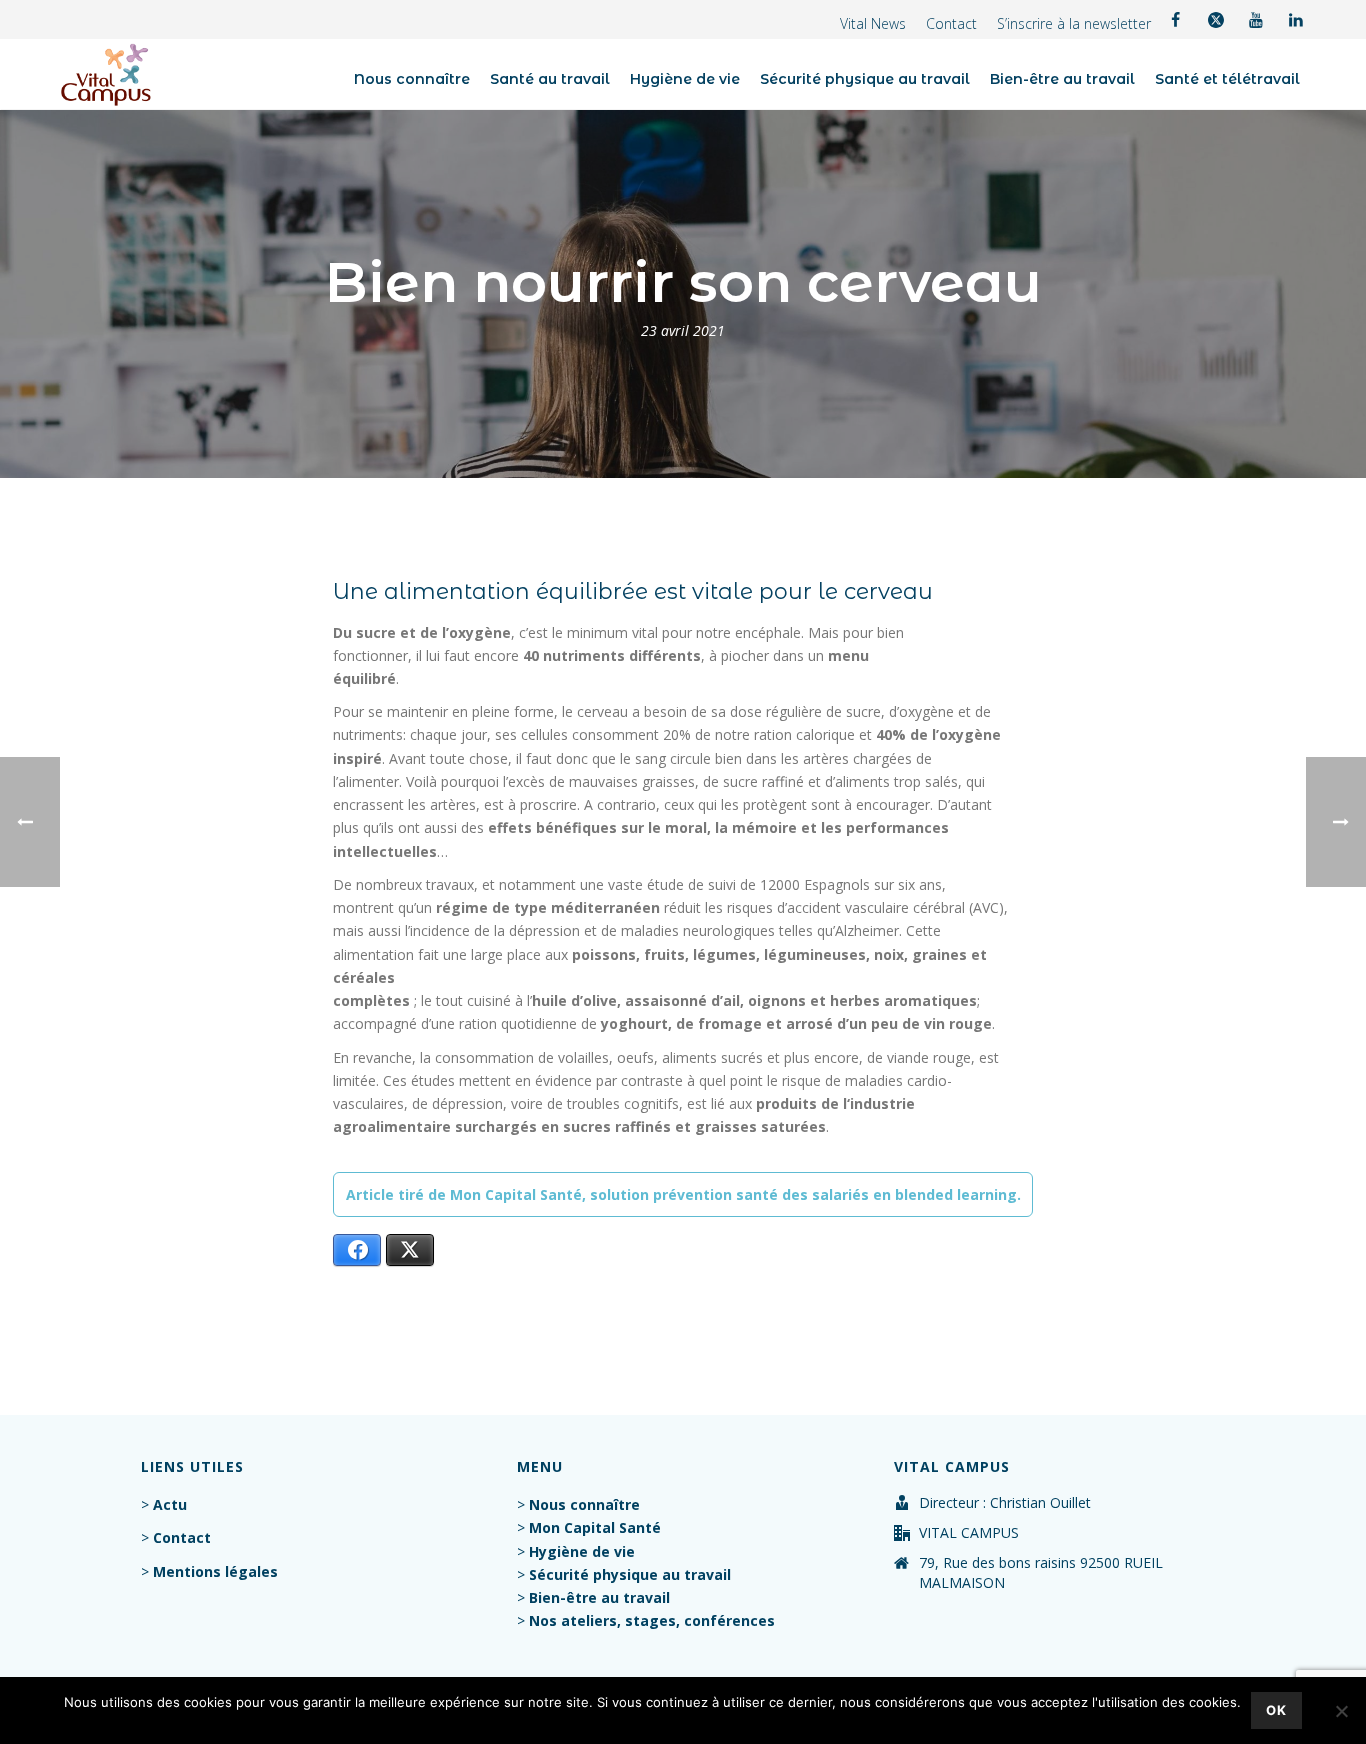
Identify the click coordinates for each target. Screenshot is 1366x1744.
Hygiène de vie (685, 79)
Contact (951, 23)
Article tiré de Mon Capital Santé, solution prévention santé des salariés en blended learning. (683, 1194)
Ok (1276, 1710)
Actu (170, 1504)
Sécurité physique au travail (865, 79)
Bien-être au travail (1062, 79)
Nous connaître (412, 79)
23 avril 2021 (683, 330)
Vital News (873, 23)
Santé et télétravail (1227, 79)
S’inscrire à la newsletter (1074, 23)
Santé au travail (550, 79)
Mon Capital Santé (595, 1527)
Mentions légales (215, 1571)
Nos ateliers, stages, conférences (652, 1620)
